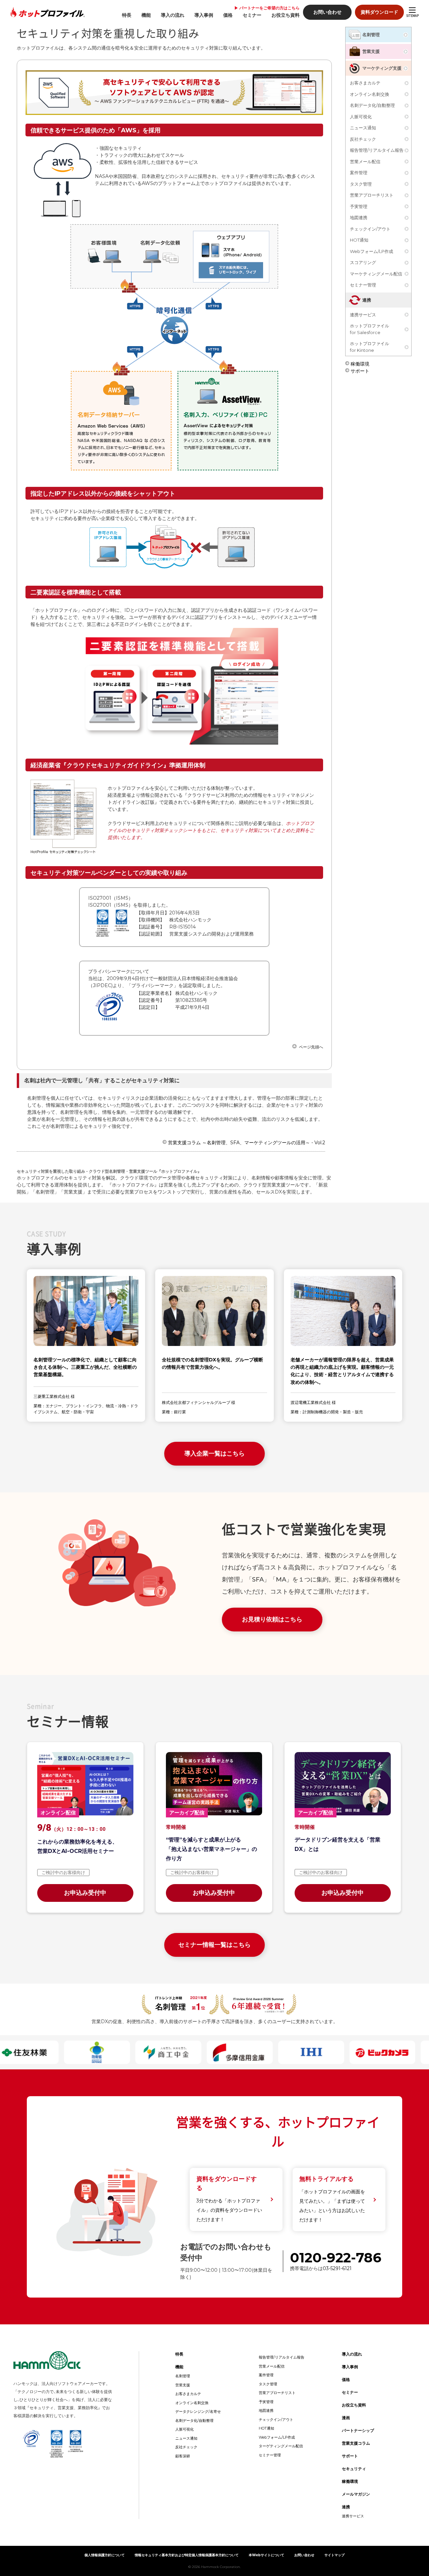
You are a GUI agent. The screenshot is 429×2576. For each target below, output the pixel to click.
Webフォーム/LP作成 (372, 251)
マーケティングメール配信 (376, 274)
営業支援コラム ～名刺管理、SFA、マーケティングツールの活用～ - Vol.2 (247, 1142)
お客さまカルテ (365, 83)
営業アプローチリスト (372, 195)
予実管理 (359, 206)
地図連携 (359, 217)
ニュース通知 (363, 128)
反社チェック (363, 139)
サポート (360, 370)
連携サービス (363, 315)
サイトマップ (334, 2555)
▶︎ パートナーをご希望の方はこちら (267, 8)
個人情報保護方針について (105, 2555)
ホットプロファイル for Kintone (370, 347)
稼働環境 (360, 363)
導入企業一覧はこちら (214, 1454)
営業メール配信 (365, 162)
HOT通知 (359, 240)
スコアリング (363, 262)
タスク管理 (361, 184)
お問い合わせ (327, 12)
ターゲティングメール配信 (281, 2446)
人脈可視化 (361, 117)
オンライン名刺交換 (370, 94)
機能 (146, 15)
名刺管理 (371, 35)
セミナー (252, 15)
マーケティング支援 (382, 68)
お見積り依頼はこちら (272, 1619)
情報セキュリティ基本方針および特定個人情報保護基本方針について (187, 2555)
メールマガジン (356, 2494)
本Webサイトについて (266, 2555)
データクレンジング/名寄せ (198, 2411)
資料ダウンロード (379, 12)
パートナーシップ (358, 2430)
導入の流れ (173, 15)
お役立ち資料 (286, 15)
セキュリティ (354, 2469)
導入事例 (204, 15)
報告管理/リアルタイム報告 (377, 150)
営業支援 (371, 51)
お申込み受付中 (85, 1893)
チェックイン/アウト (370, 229)
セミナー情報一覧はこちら (214, 1945)
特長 (127, 15)
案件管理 (359, 173)
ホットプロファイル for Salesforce (370, 329)
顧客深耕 (183, 2456)
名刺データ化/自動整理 (372, 105)
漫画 (346, 2418)
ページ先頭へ (311, 1047)
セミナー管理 (363, 285)
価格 (228, 15)
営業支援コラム (356, 2443)
